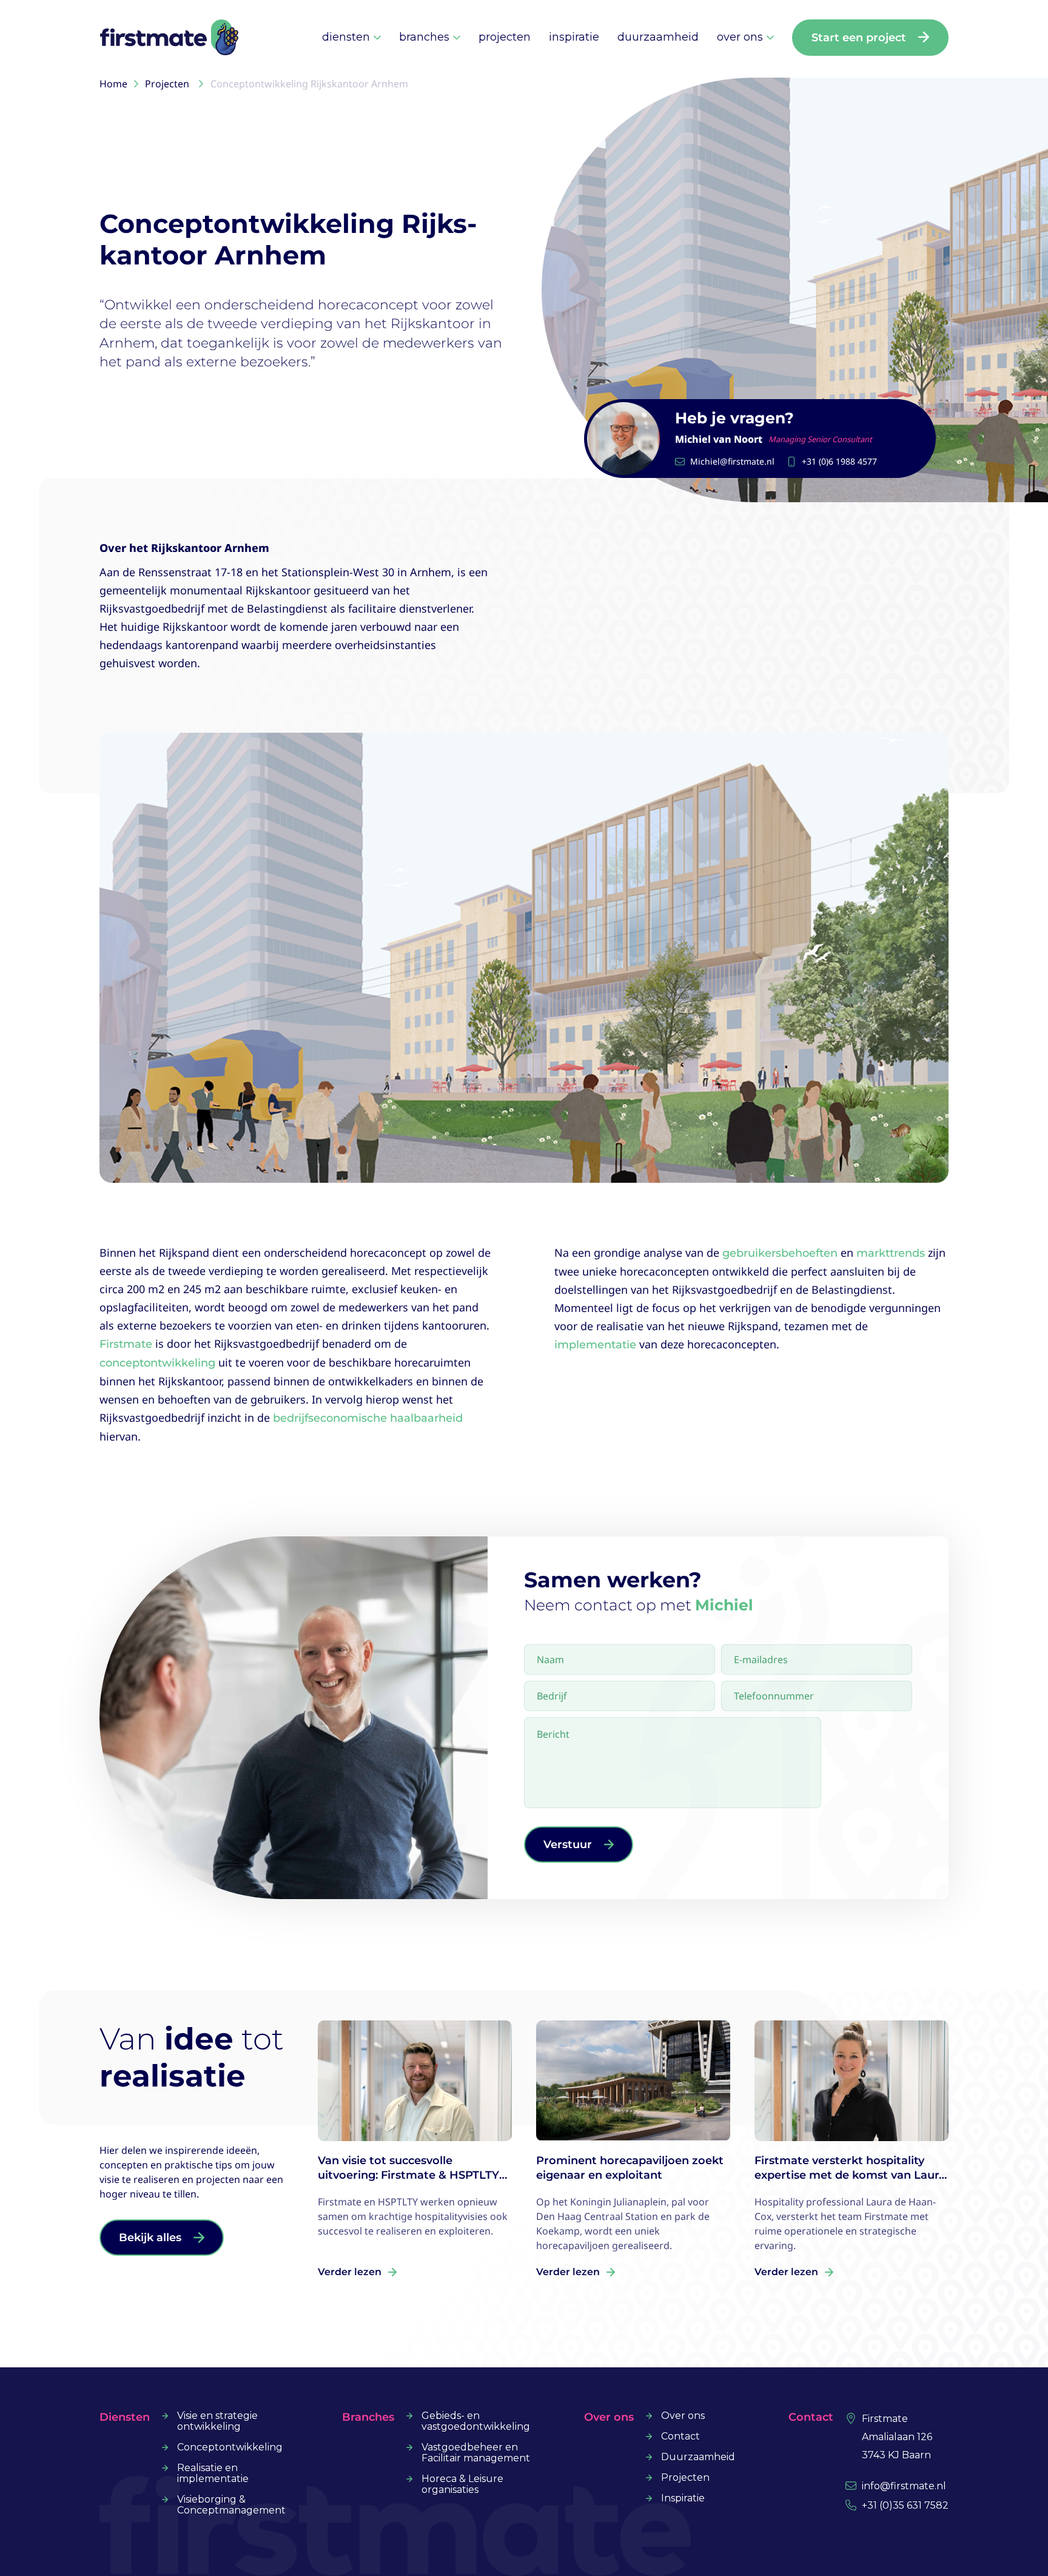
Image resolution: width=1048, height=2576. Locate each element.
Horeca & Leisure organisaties (462, 2484)
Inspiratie (683, 2498)
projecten (505, 37)
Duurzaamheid (698, 2457)
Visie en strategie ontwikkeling (217, 2421)
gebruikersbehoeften (780, 1253)
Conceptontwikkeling (230, 2447)
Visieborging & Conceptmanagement (231, 2505)
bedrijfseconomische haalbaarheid (368, 1418)
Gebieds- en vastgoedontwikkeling (476, 2421)
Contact (680, 2436)
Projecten (685, 2478)
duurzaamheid (658, 37)
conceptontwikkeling (157, 1363)
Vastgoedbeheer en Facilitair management (476, 2453)
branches (424, 37)
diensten (346, 37)
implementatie (595, 1345)
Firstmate (126, 1344)
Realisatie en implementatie (213, 2473)
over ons (740, 37)
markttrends (891, 1253)
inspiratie (574, 37)
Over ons (683, 2416)
